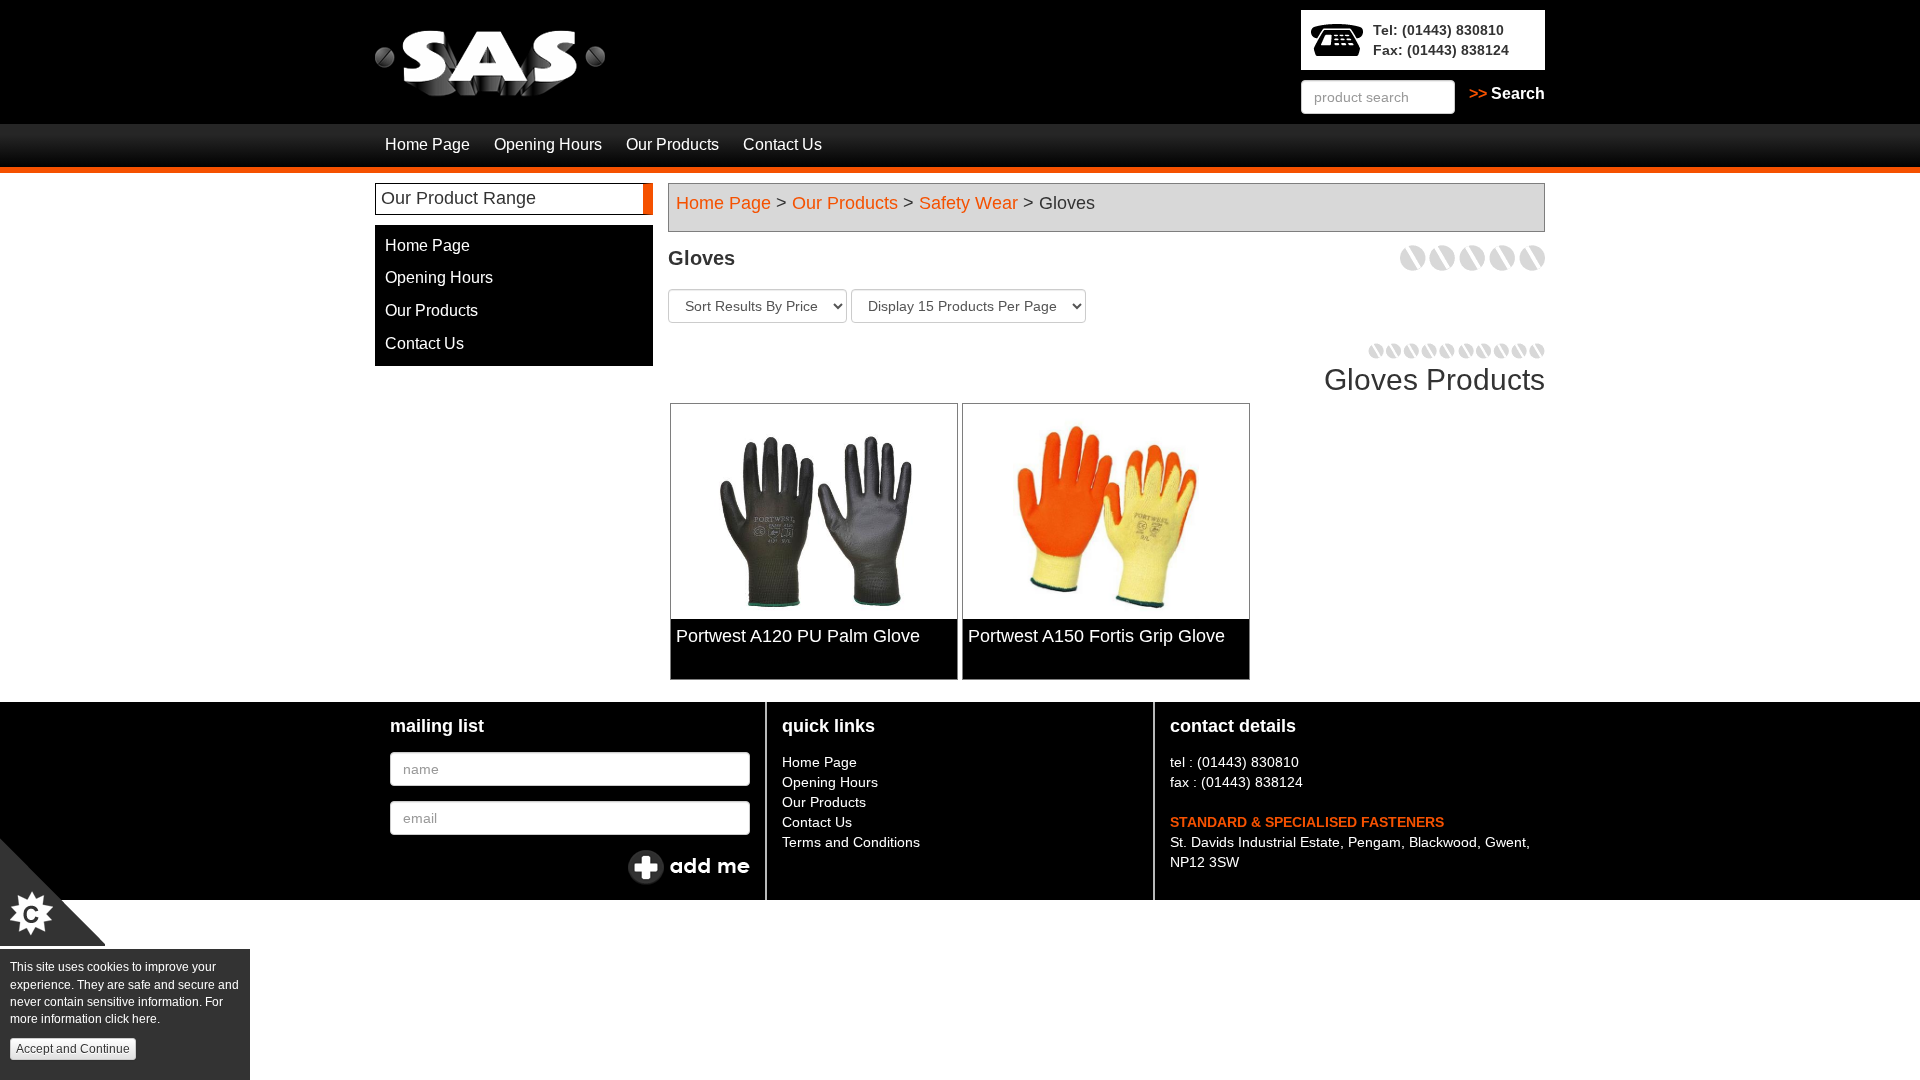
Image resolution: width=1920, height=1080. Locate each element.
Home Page (427, 144)
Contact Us (782, 144)
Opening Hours (548, 144)
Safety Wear (968, 203)
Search (1507, 93)
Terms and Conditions (851, 842)
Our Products (672, 144)
